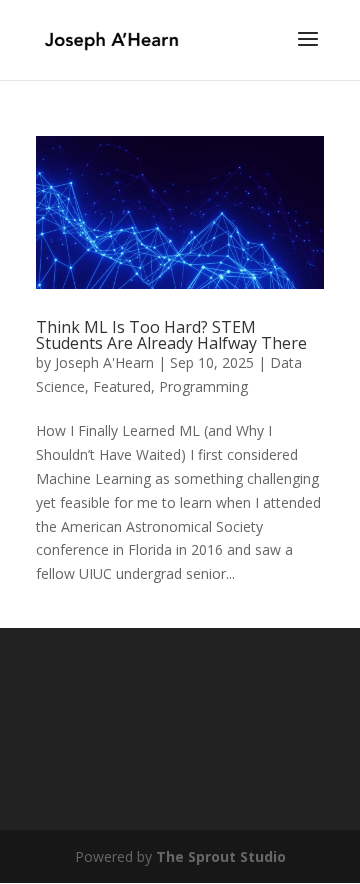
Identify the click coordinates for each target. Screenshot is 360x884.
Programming (203, 386)
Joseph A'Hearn (104, 362)
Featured (122, 386)
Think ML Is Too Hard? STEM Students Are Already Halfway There (171, 335)
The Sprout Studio (221, 856)
